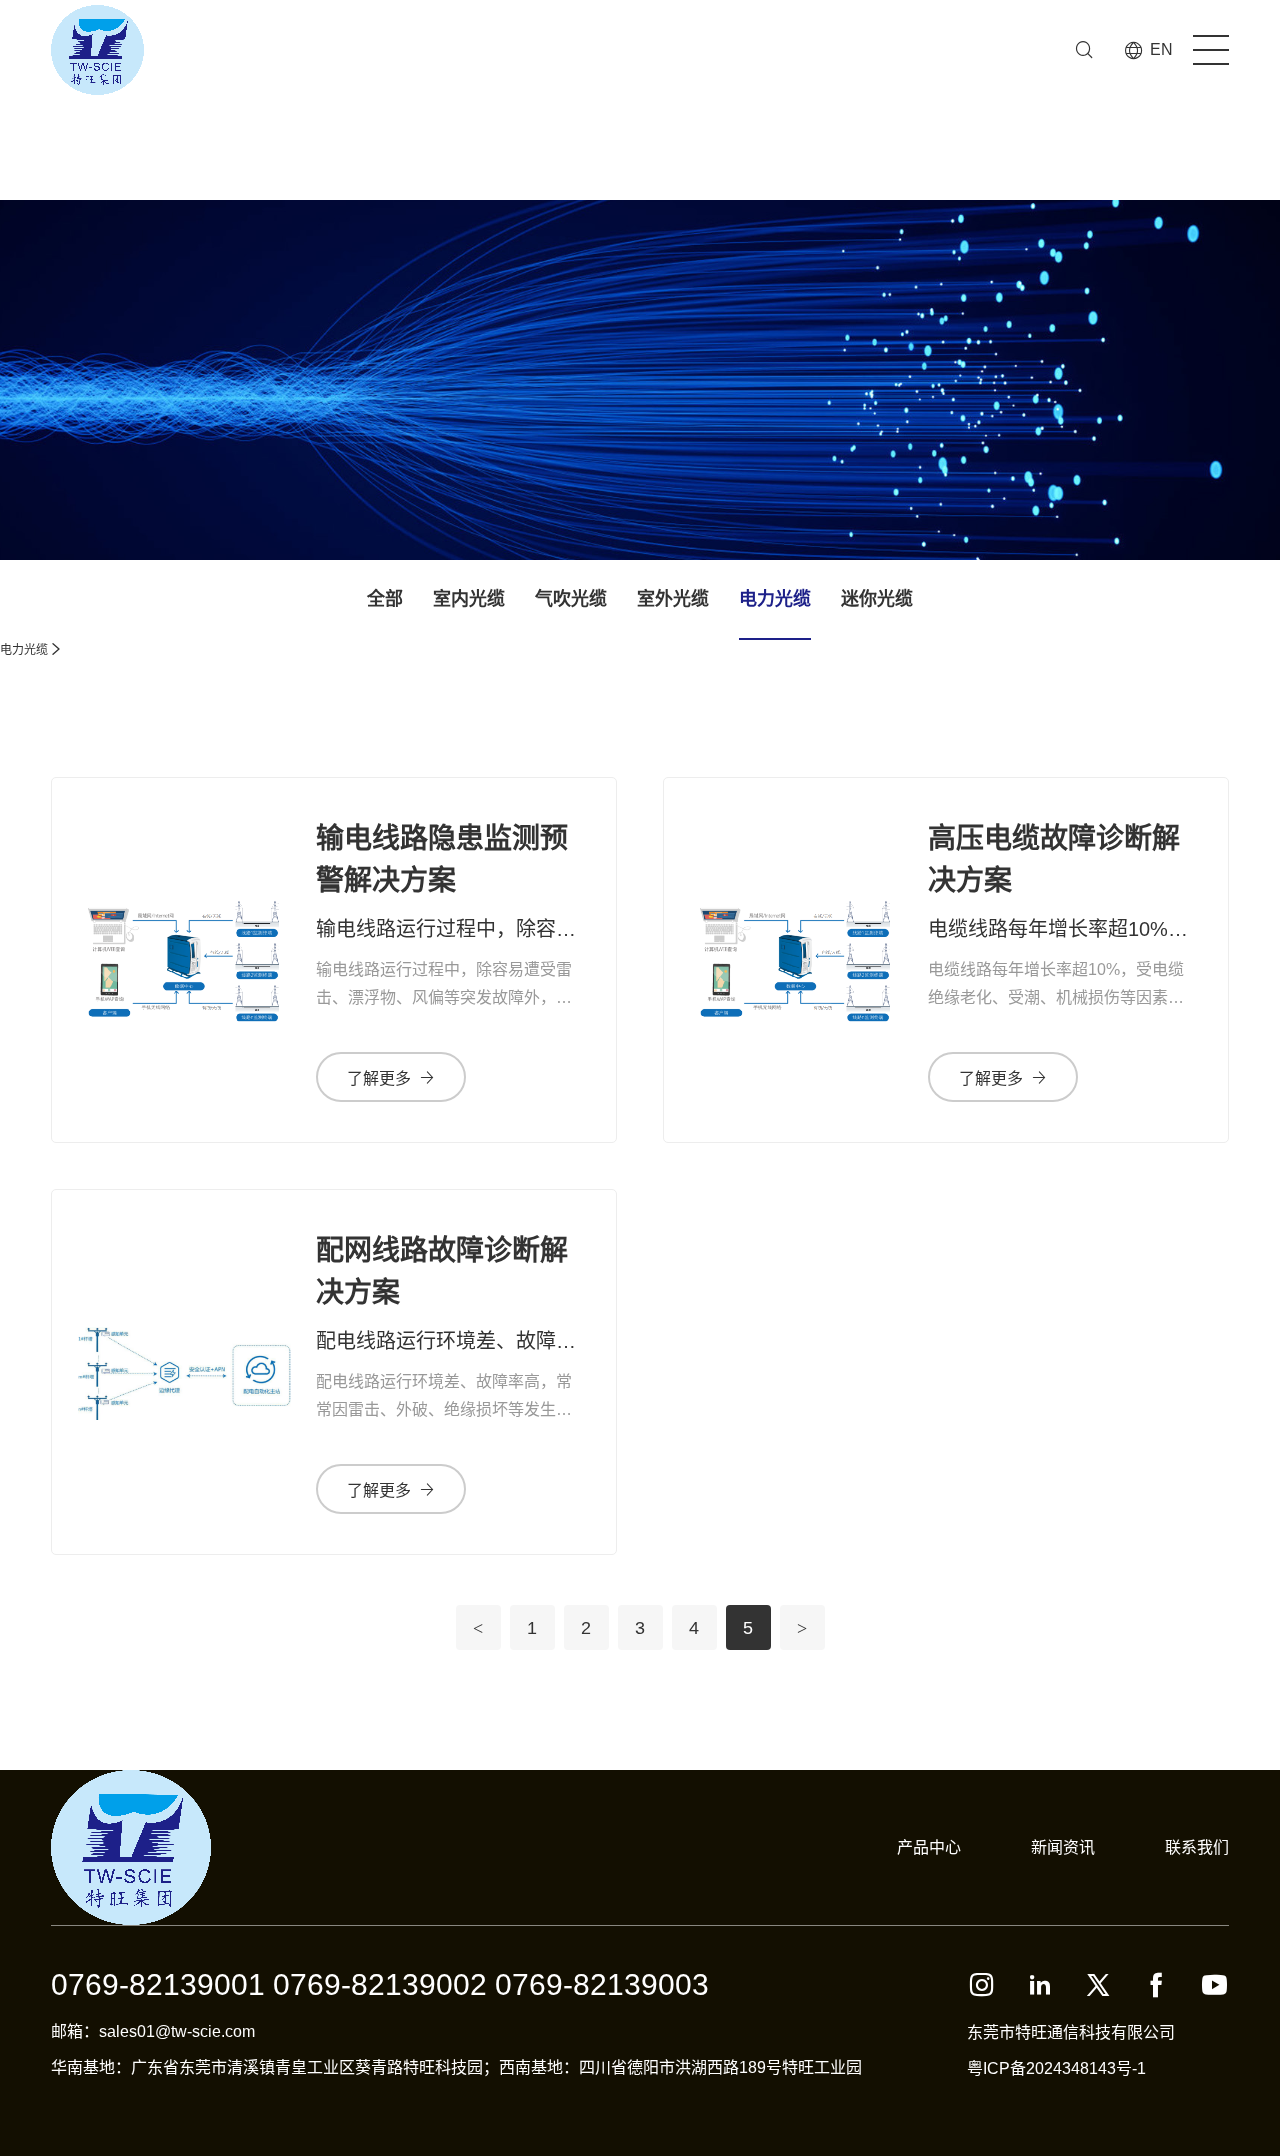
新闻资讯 (1063, 1847)
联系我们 (1197, 1847)
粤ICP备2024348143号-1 (1056, 2068)
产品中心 (929, 1847)
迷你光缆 (877, 599)
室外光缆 (673, 599)
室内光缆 (469, 599)
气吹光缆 (571, 599)
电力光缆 (775, 599)
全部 (385, 599)
